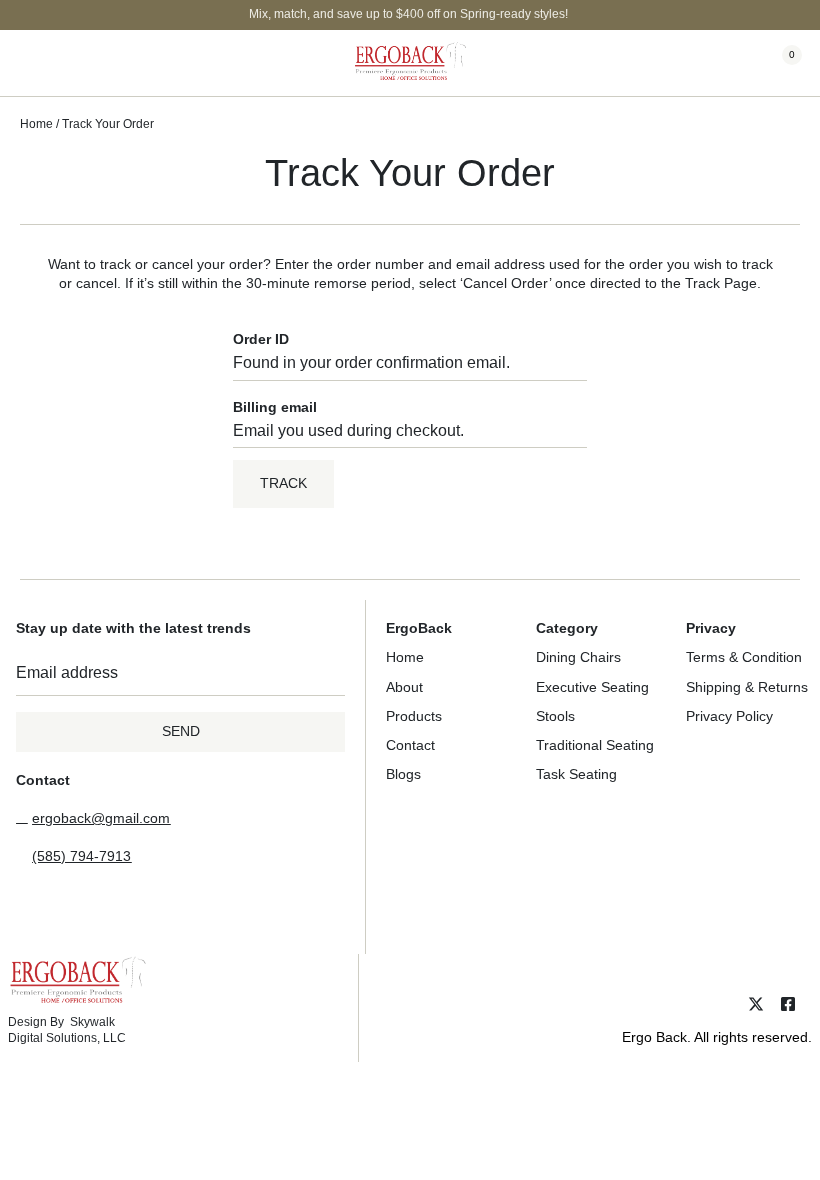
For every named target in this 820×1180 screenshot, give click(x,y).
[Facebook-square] (788, 1004)
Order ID (261, 339)
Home (36, 124)
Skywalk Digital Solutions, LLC (67, 1030)
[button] (35, 63)
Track (283, 483)
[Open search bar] (722, 64)
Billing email (275, 407)
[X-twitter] (756, 1004)
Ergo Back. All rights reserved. (717, 1037)
